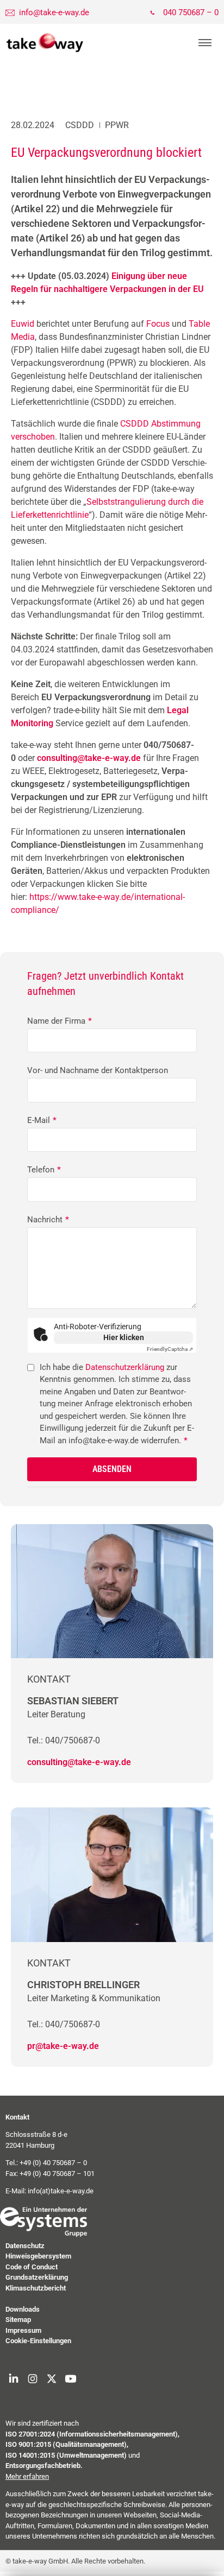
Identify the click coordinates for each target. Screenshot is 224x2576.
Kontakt (17, 2117)
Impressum (23, 2330)
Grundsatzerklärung (37, 2277)
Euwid (23, 324)
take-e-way (45, 43)
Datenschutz (25, 2246)
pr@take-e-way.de (63, 2046)
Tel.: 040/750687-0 (64, 1740)
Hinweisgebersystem (38, 2256)
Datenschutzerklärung (125, 1367)
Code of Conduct (32, 2267)
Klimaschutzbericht (36, 2288)
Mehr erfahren (27, 2476)
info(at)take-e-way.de (61, 2191)
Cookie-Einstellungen (38, 2341)
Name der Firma (60, 1021)
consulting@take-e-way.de (79, 1762)
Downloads (23, 2309)
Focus (158, 324)
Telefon (44, 1170)
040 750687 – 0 (191, 12)
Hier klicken (124, 1337)
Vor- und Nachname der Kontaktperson (98, 1070)
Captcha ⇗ (170, 1349)
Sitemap (18, 2320)
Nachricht (48, 1220)
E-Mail (42, 1120)
